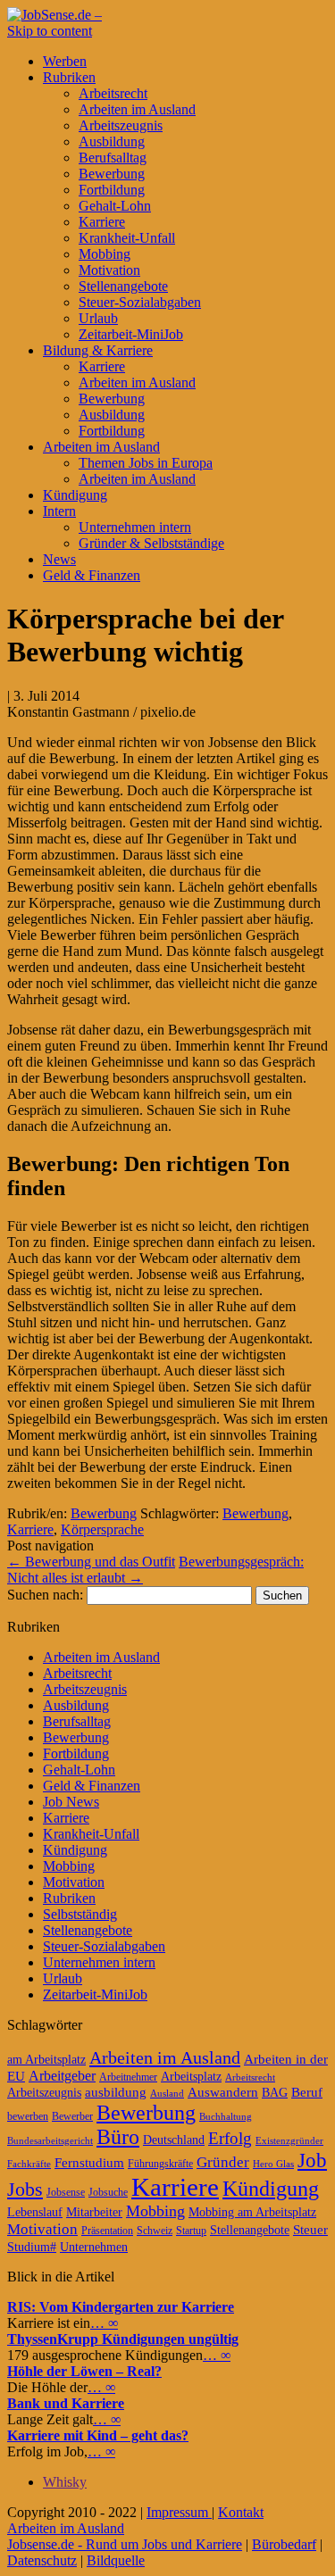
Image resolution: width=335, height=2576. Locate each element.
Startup (191, 2231)
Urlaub (98, 318)
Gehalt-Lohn (115, 206)
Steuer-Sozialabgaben (140, 302)
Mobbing (105, 254)
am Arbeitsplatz (46, 2060)
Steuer (310, 2230)
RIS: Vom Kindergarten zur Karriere (121, 2307)
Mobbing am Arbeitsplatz (252, 2212)
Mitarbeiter (94, 2212)
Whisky (65, 2482)
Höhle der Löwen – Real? (84, 2371)
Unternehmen (94, 2247)
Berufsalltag (113, 158)
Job (312, 2161)
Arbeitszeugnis (121, 125)
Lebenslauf (35, 2212)
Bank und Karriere (66, 2403)
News (59, 559)
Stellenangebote (123, 286)
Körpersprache (102, 1529)
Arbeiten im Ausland (137, 109)
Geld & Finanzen (92, 575)
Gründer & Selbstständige (151, 543)
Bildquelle (116, 2560)
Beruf (307, 2092)
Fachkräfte (29, 2164)
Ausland (167, 2094)
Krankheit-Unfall (127, 238)
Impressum (179, 2512)
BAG (275, 2093)
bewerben (28, 2116)
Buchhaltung (226, 2117)
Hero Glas (273, 2164)
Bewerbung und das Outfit (91, 1562)
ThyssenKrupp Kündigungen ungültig (123, 2339)
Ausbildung (112, 141)
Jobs (25, 2189)
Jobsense (66, 2192)
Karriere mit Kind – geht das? (98, 2435)
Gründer (223, 2162)
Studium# (32, 2247)
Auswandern (223, 2092)
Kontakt (241, 2512)
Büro (118, 2137)
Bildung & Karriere (98, 350)
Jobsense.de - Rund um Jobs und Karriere (125, 2544)
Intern (59, 511)
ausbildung (116, 2092)
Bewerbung (112, 174)
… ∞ (104, 2323)
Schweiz (155, 2231)
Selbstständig (80, 1914)
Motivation (109, 270)
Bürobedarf (284, 2544)
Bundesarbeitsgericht (50, 2141)
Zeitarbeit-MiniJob (131, 334)
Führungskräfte (160, 2164)
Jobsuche (108, 2192)
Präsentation (107, 2231)
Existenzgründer (289, 2141)
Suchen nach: (45, 1595)
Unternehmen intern (135, 527)
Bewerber (72, 2116)
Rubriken (69, 77)
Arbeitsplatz (191, 2077)
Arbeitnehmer (128, 2077)
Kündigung (75, 495)
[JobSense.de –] (54, 15)
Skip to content (50, 31)
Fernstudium (89, 2163)
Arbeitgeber (62, 2076)
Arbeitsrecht (113, 93)
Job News (71, 1802)
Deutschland (174, 2140)
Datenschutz (42, 2560)
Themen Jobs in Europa (146, 463)
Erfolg (230, 2138)
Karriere (102, 222)
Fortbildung (112, 190)
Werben (65, 61)
